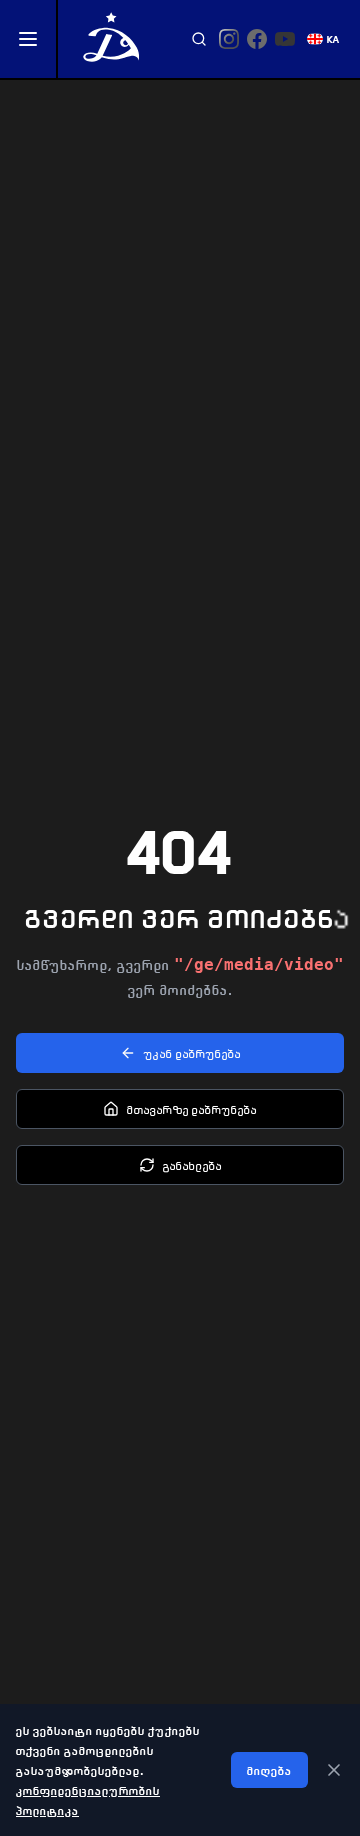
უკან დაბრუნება (192, 1053)
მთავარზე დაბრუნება (192, 1109)
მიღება (269, 1770)
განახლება (192, 1165)
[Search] (199, 39)
